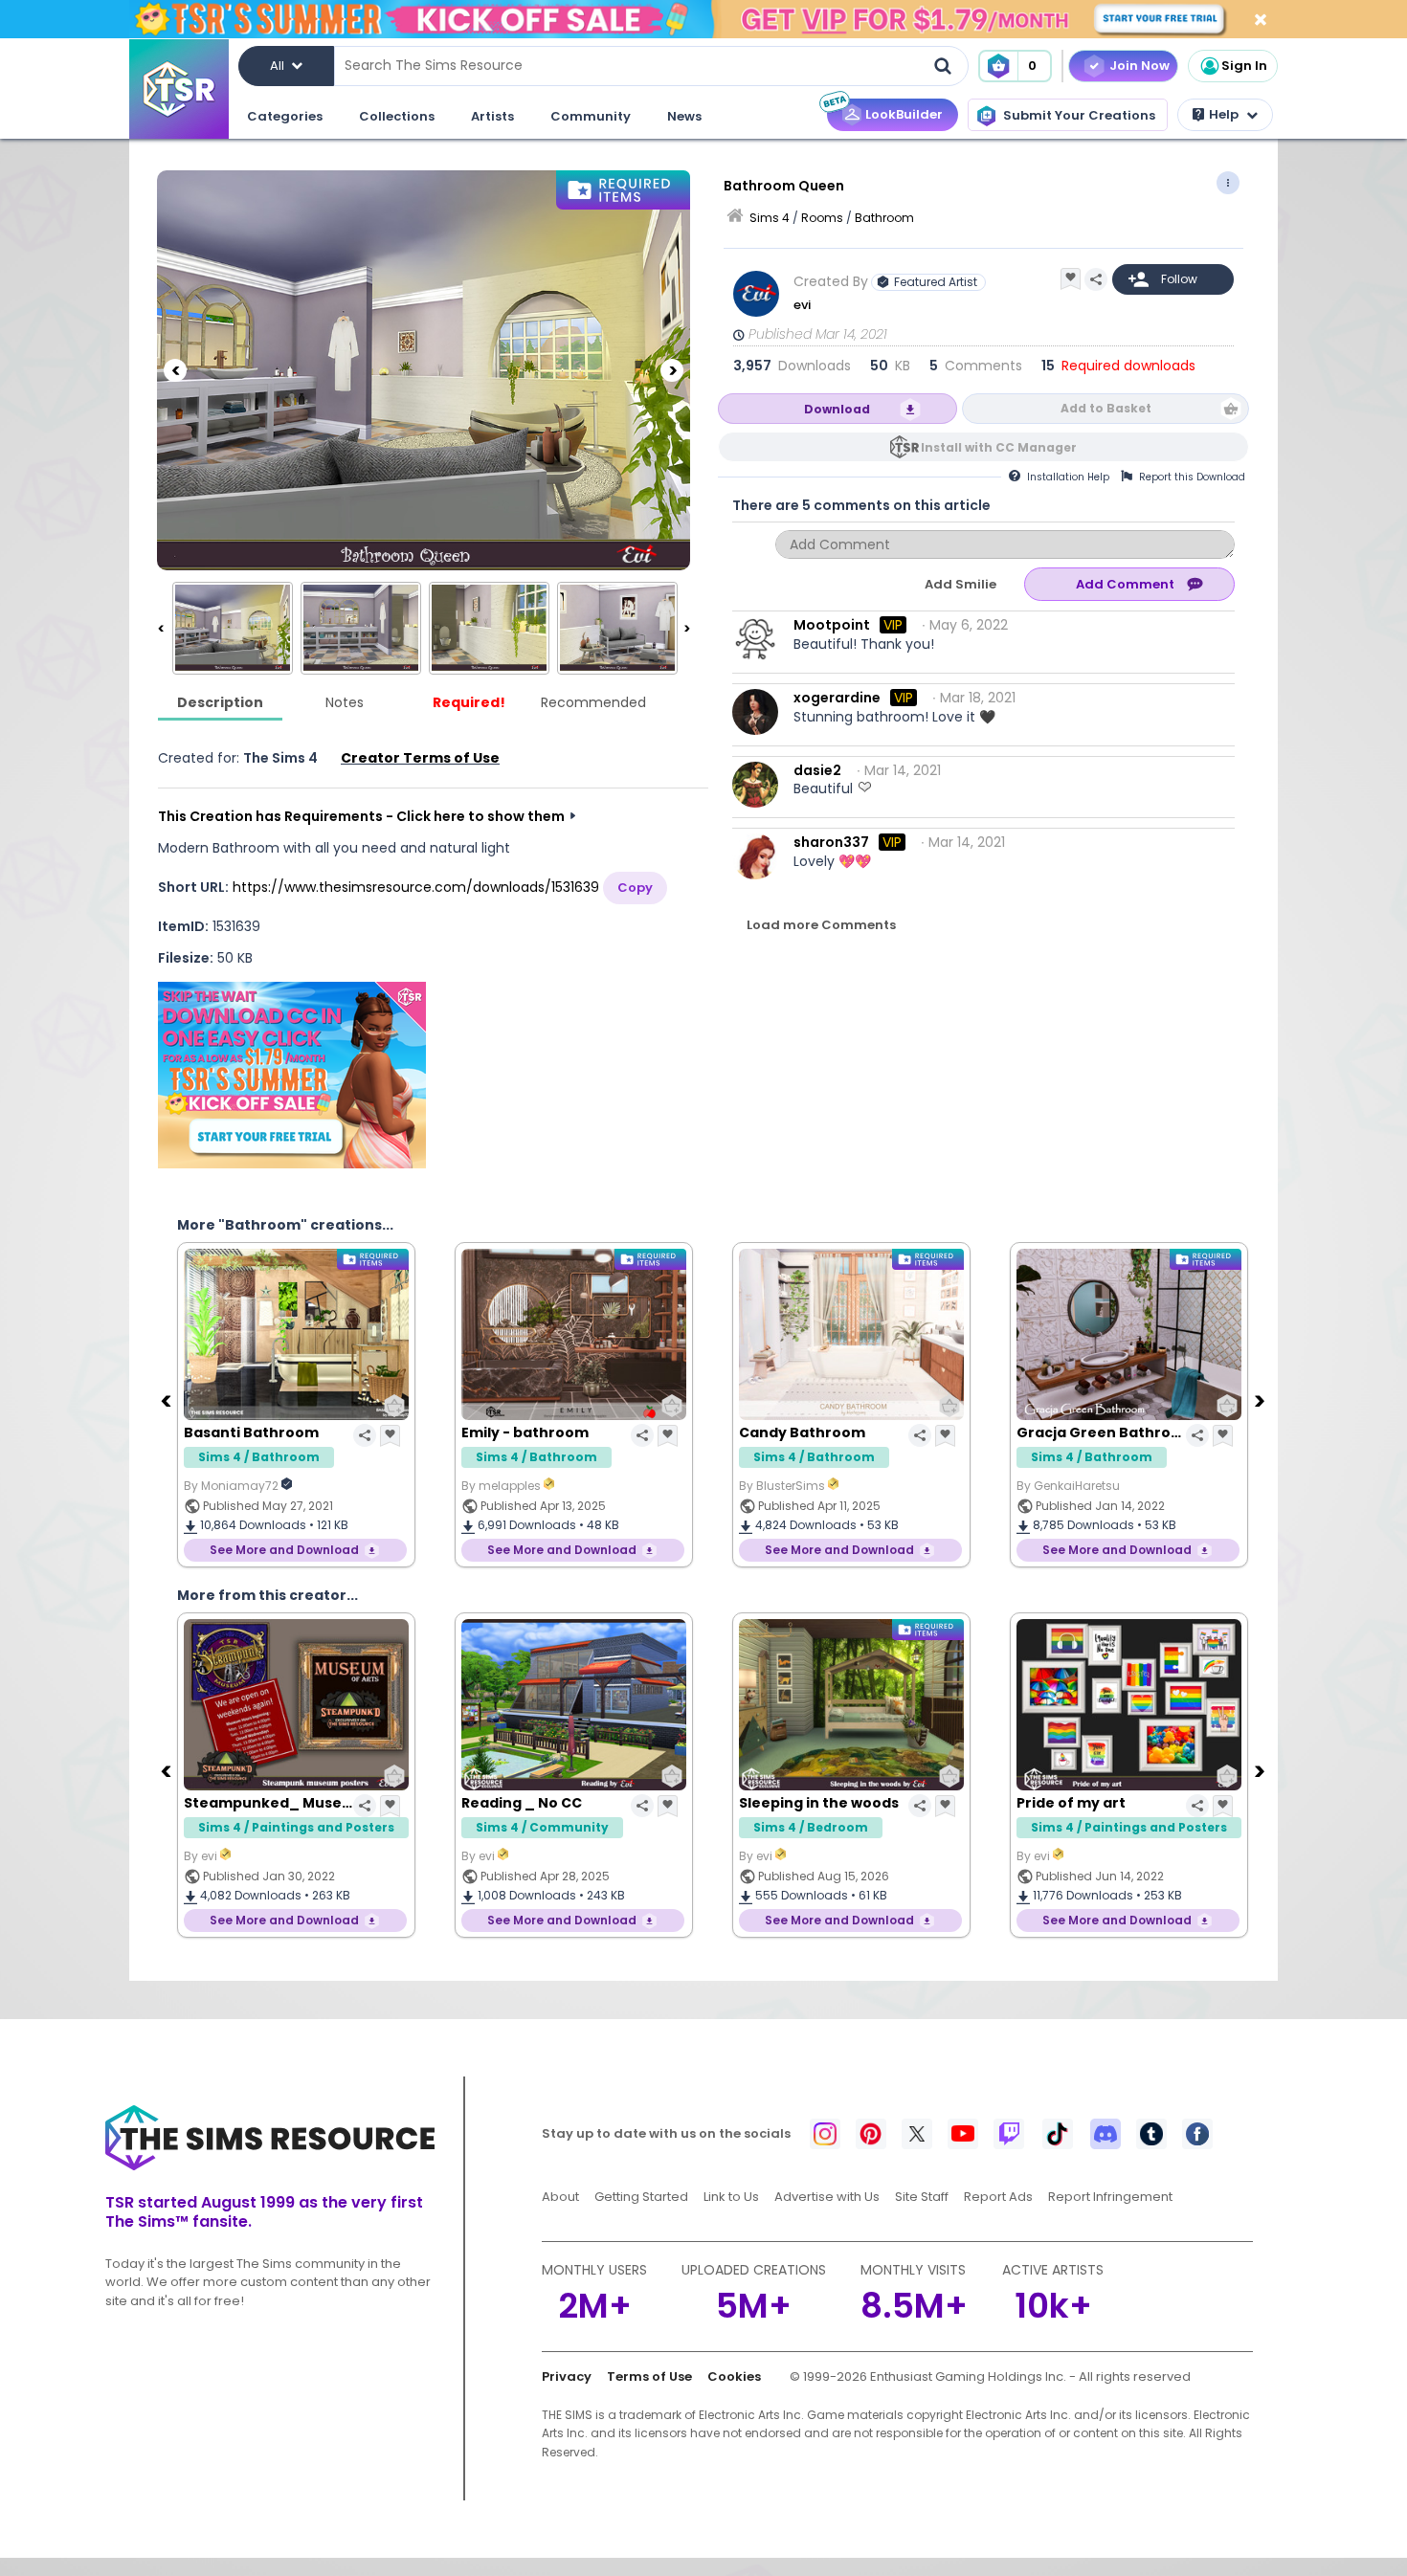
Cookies (734, 2376)
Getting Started (641, 2197)
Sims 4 (770, 218)
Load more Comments (821, 925)
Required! (469, 702)
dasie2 (817, 770)
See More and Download (284, 1550)
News (684, 116)
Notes (345, 702)
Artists (492, 116)
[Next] (672, 370)
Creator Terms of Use (420, 758)
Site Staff (922, 2197)
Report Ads (998, 2197)
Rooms (822, 218)
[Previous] (175, 370)
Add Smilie (960, 584)
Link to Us (731, 2197)
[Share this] (1096, 279)
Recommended (593, 702)
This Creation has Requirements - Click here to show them (361, 816)
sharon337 (831, 842)
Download (837, 409)
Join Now (1139, 66)
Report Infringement (1110, 2197)
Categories (285, 116)
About (560, 2197)
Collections (397, 116)
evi (802, 305)
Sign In (1244, 66)
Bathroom (884, 218)
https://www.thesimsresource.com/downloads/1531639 (416, 887)
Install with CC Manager (999, 447)
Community (591, 116)
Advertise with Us (827, 2197)
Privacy (567, 2376)
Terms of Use (649, 2376)
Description (220, 702)
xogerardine (837, 698)
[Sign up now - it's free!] (292, 1075)
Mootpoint (832, 625)
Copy (635, 888)
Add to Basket (1106, 408)
